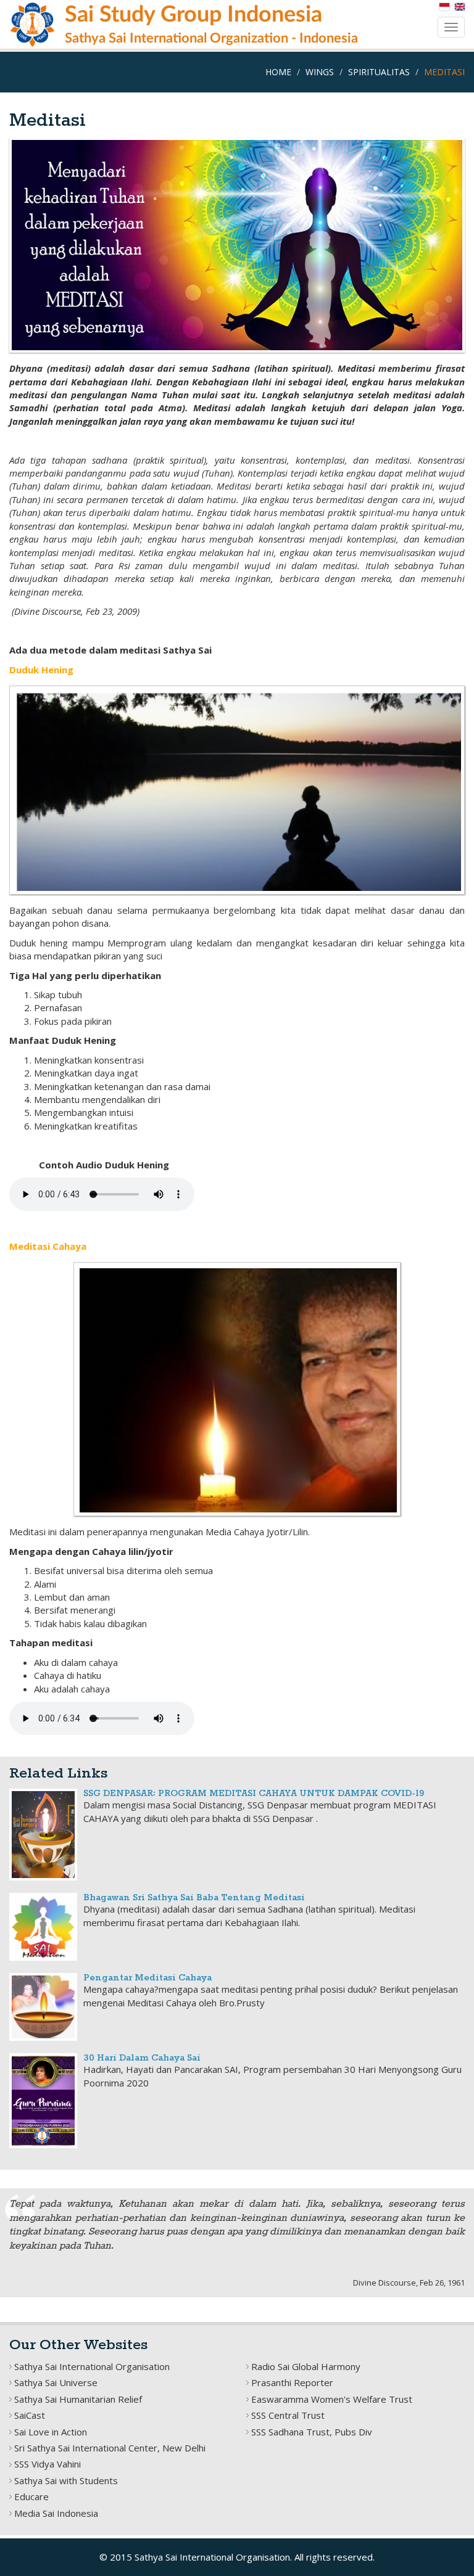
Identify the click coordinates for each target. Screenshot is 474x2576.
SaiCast (30, 2415)
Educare (31, 2496)
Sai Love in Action (51, 2432)
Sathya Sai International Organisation (92, 2366)
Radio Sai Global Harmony (306, 2366)
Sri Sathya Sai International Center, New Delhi (110, 2448)
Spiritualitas (379, 72)
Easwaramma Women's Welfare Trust (332, 2399)
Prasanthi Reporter (292, 2382)
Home (278, 72)
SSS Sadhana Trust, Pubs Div (312, 2432)
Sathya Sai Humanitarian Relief (78, 2399)
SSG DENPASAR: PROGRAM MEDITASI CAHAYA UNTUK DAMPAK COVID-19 (254, 1794)
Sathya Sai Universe (56, 2382)
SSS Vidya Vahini (48, 2464)
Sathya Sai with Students (66, 2480)
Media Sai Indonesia (56, 2513)
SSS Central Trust (288, 2415)
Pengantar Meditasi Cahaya (148, 1978)
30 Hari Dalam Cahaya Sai (142, 2058)
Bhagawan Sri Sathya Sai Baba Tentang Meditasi (194, 1898)
